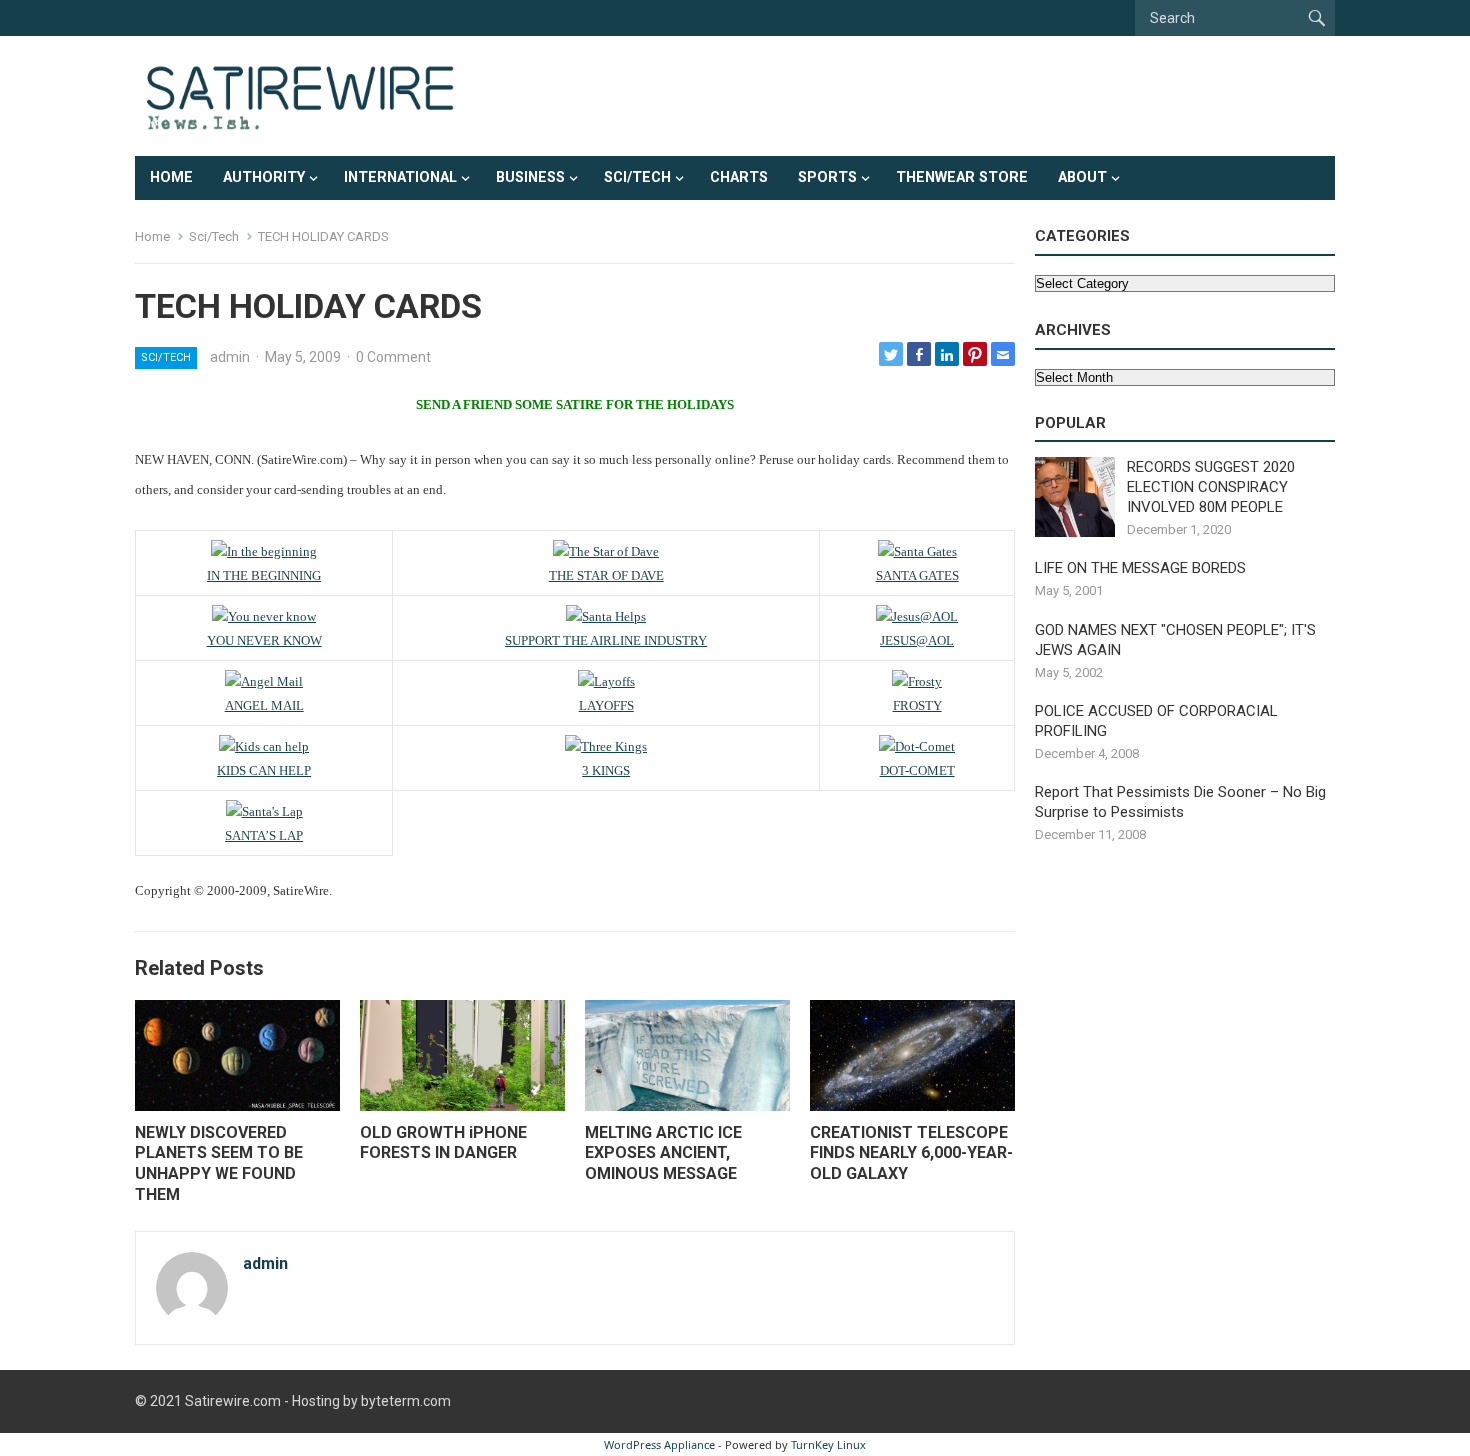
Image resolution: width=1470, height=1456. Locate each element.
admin (230, 357)
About (1082, 177)
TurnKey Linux (828, 1444)
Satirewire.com (233, 1401)
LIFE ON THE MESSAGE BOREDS (1140, 568)
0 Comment (393, 357)
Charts (739, 177)
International (400, 177)
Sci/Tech (637, 177)
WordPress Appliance (659, 1444)
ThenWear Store (962, 177)
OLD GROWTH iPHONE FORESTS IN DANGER (443, 1143)
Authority (264, 177)
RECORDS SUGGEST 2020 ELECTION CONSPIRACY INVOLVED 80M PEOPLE (1211, 487)
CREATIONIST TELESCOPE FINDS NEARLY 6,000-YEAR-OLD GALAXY (911, 1153)
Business (530, 177)
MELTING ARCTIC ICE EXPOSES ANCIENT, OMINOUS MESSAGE (663, 1153)
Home (171, 177)
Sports (827, 177)
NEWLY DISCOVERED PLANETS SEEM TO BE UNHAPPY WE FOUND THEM (219, 1163)
